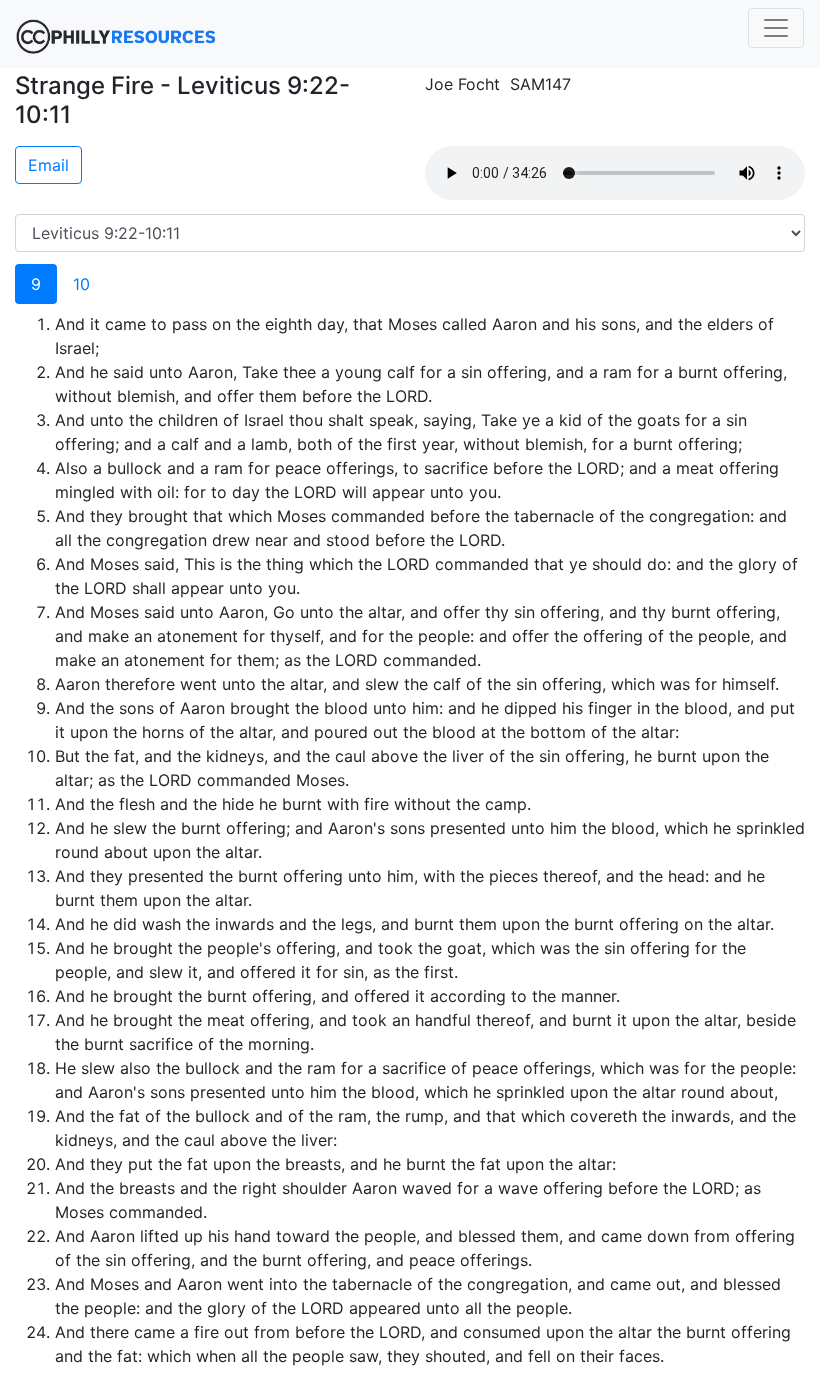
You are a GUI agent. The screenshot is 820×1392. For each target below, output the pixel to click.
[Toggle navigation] (776, 28)
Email (48, 165)
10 (81, 284)
